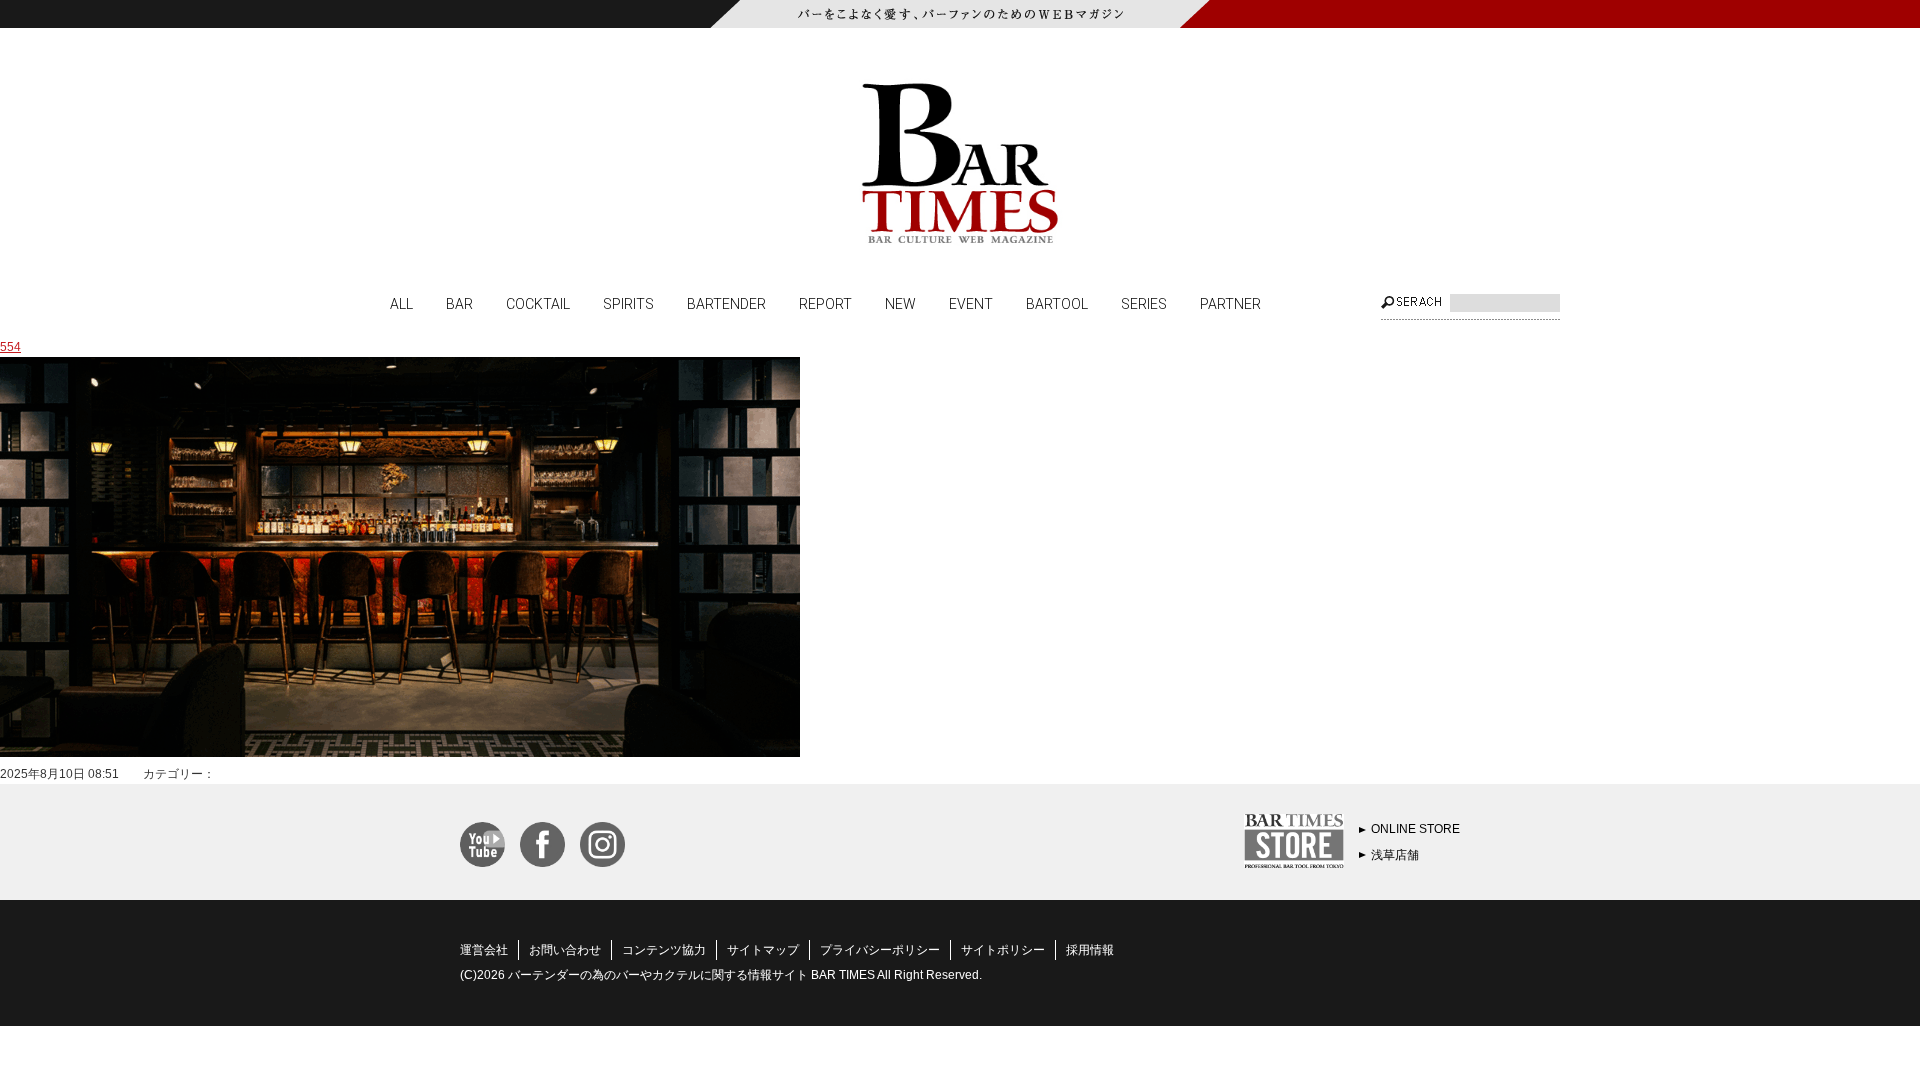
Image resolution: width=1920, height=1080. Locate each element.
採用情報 (1090, 950)
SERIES (1144, 303)
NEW (900, 303)
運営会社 (484, 950)
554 (10, 347)
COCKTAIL (538, 303)
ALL (401, 303)
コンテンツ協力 (664, 950)
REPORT (825, 303)
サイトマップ (763, 950)
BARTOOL (1057, 303)
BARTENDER (726, 303)
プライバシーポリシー (880, 950)
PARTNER (1230, 303)
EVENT (971, 303)
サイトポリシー (1003, 950)
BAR (459, 303)
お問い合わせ (565, 950)
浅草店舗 (1395, 855)
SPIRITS (628, 303)
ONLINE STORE (1415, 829)
